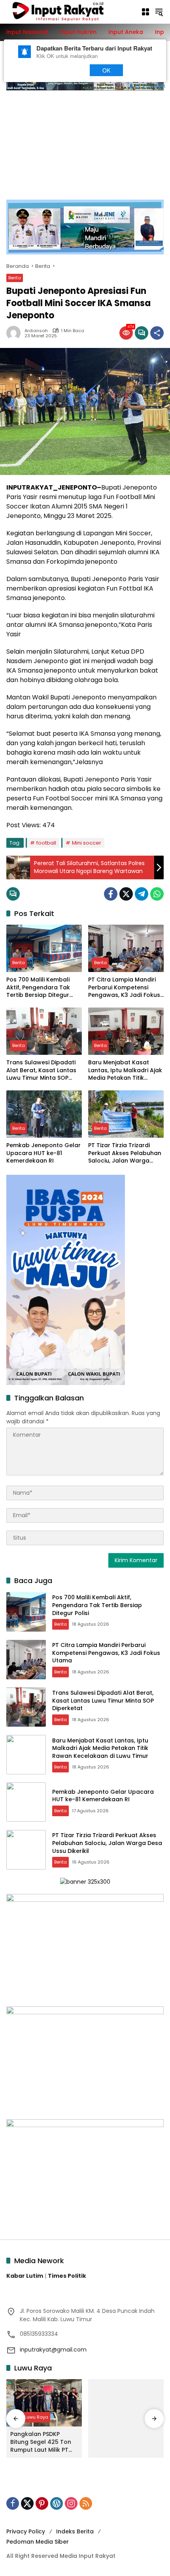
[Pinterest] (42, 2503)
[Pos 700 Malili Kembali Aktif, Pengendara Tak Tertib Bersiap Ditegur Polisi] (44, 948)
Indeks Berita (75, 2531)
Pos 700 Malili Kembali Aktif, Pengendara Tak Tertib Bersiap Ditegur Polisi (38, 988)
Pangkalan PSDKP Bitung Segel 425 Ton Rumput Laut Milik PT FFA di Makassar (41, 2442)
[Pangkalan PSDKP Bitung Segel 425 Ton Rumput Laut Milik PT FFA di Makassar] (44, 2403)
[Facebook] (111, 894)
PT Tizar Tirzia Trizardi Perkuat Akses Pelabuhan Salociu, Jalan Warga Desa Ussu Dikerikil (125, 1153)
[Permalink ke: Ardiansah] (15, 333)
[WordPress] (57, 2503)
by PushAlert (150, 85)
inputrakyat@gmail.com (53, 2350)
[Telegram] (142, 894)
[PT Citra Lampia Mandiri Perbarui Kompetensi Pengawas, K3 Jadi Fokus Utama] (126, 948)
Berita (15, 278)
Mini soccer (87, 843)
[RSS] (86, 2503)
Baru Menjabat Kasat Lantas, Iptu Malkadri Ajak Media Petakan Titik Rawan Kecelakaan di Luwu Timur (125, 1070)
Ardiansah (36, 331)
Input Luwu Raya (30, 2417)
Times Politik (67, 2276)
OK (107, 70)
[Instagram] (71, 2503)
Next (68, 70)
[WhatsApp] (157, 894)
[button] (159, 12)
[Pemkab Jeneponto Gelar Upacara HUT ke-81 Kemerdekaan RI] (44, 1114)
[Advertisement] (85, 141)
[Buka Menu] (145, 12)
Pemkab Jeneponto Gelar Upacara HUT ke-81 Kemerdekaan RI (43, 1153)
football (46, 843)
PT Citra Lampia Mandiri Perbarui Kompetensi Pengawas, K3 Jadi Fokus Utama (124, 988)
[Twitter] (126, 894)
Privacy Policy (26, 2531)
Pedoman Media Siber (38, 2542)
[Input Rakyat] (70, 11)
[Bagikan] (157, 333)
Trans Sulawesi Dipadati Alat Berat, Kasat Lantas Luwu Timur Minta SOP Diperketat (41, 1070)
